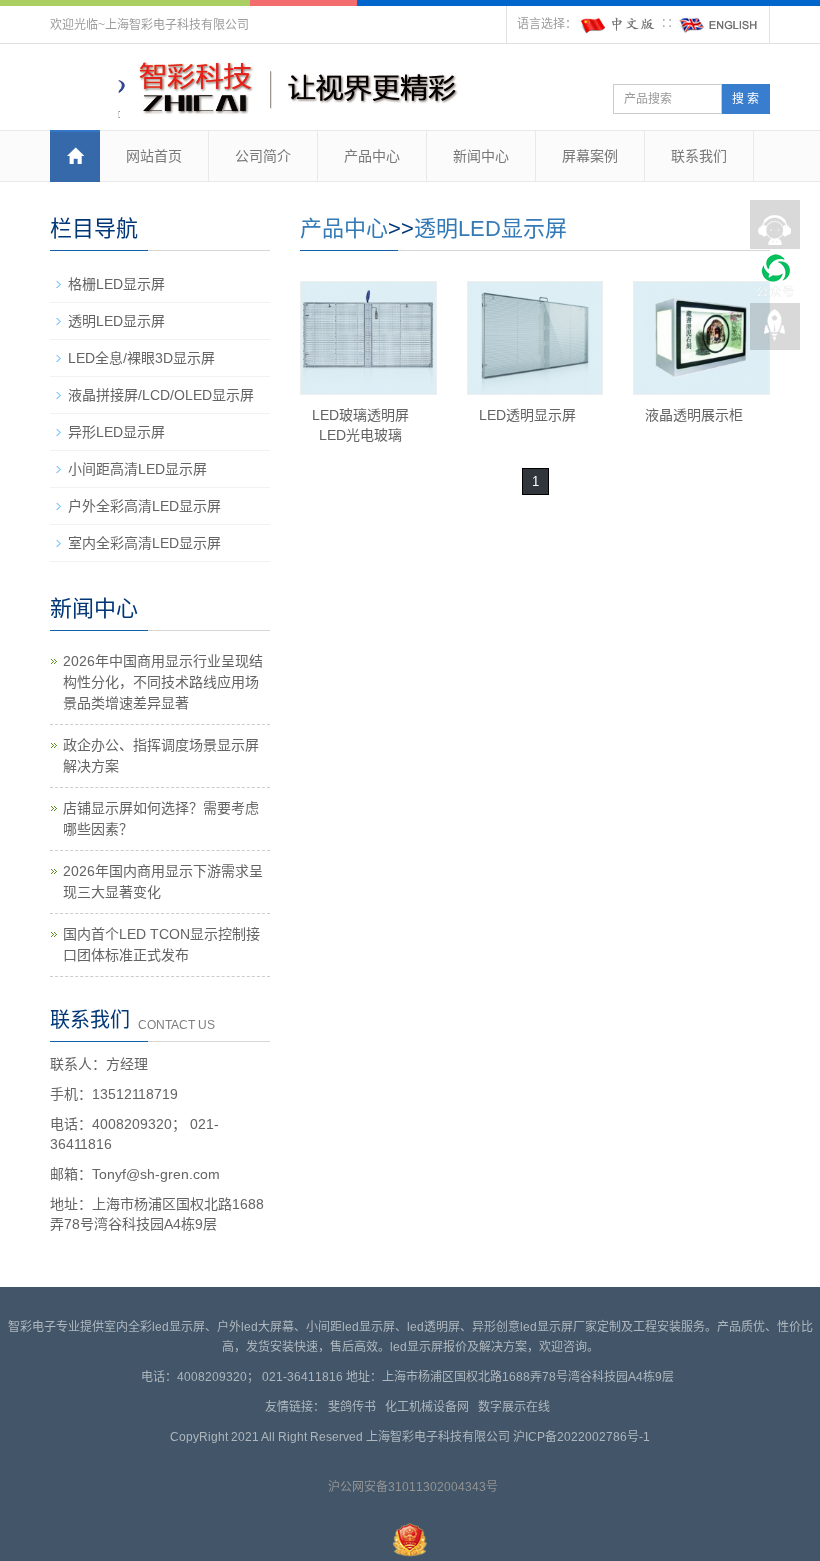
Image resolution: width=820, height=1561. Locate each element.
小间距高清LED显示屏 (137, 469)
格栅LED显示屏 (116, 284)
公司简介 (263, 156)
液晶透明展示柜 (694, 415)
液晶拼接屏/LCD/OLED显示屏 (161, 395)
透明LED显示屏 (490, 228)
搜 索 (745, 99)
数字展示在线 (517, 1407)
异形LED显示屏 (116, 432)
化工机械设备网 (430, 1407)
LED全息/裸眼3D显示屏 (141, 358)
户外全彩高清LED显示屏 (144, 506)
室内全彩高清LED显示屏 (144, 543)
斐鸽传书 (355, 1407)
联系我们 (699, 156)
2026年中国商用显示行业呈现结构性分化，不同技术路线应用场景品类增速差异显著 (163, 682)
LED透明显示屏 (527, 415)
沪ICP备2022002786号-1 (581, 1437)
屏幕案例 (590, 156)
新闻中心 (481, 156)
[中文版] (619, 24)
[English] (719, 24)
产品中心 (372, 156)
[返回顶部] (775, 331)
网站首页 (154, 156)
